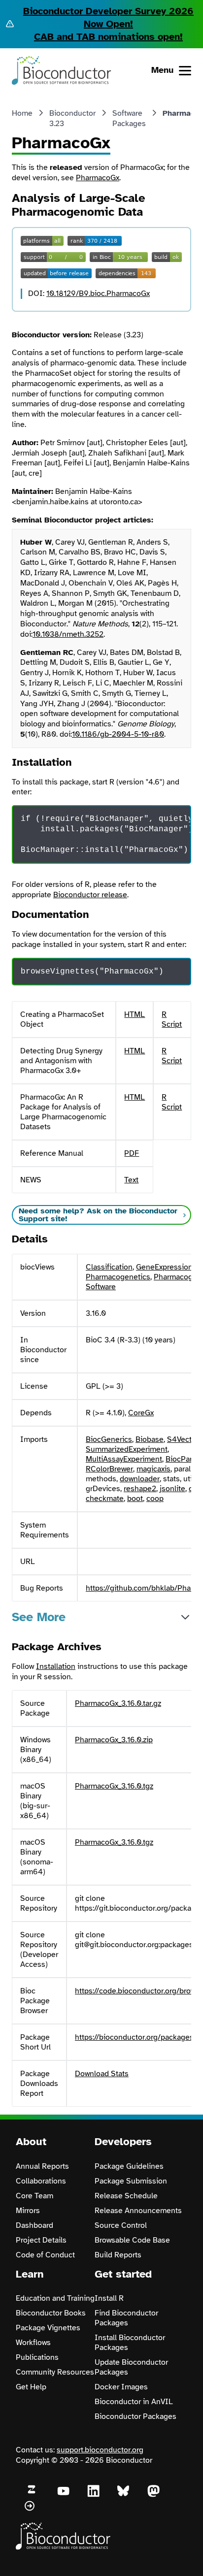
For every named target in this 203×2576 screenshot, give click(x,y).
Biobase (150, 1439)
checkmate (105, 1499)
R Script (172, 1019)
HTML (135, 1014)
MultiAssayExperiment (124, 1459)
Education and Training (55, 2298)
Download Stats (102, 2074)
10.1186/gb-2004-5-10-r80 (118, 734)
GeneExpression (164, 1267)
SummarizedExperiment (127, 1449)
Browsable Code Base (132, 2240)
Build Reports (118, 2255)
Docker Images (121, 2387)
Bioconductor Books (51, 2313)
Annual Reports (42, 2166)
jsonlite (172, 1489)
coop (155, 1499)
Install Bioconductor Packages (130, 2343)
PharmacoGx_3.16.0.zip (114, 1740)
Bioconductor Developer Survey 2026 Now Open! (108, 17)
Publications (37, 2357)
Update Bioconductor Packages (131, 2367)
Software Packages (129, 118)
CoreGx (141, 1413)
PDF (132, 1153)
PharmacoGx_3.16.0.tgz (114, 1786)
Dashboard (34, 2225)
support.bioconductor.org (100, 2450)
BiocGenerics (109, 1439)
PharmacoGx (98, 178)
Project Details (41, 2240)
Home (22, 113)
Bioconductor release (90, 895)
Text (131, 1180)
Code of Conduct (45, 2255)
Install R (109, 2298)
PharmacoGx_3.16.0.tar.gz (118, 1703)
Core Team (34, 2196)
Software (101, 1287)
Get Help (31, 2387)
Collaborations (41, 2181)
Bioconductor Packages (135, 2416)
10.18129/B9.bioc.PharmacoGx (98, 293)
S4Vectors (185, 1439)
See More (39, 1617)
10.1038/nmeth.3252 (68, 634)
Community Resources (55, 2372)
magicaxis (153, 1469)
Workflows (33, 2343)
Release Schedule (126, 2196)
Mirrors (28, 2211)
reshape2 (140, 1489)
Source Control (121, 2225)
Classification (109, 1267)
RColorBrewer (109, 1469)
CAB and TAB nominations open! (108, 37)
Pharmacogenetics (118, 1277)
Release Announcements (138, 2211)
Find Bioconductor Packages (126, 2318)
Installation (56, 1666)
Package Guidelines (129, 2166)
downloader (140, 1479)
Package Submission (131, 2181)
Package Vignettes (48, 2328)
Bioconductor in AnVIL (134, 2402)
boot (135, 1499)
